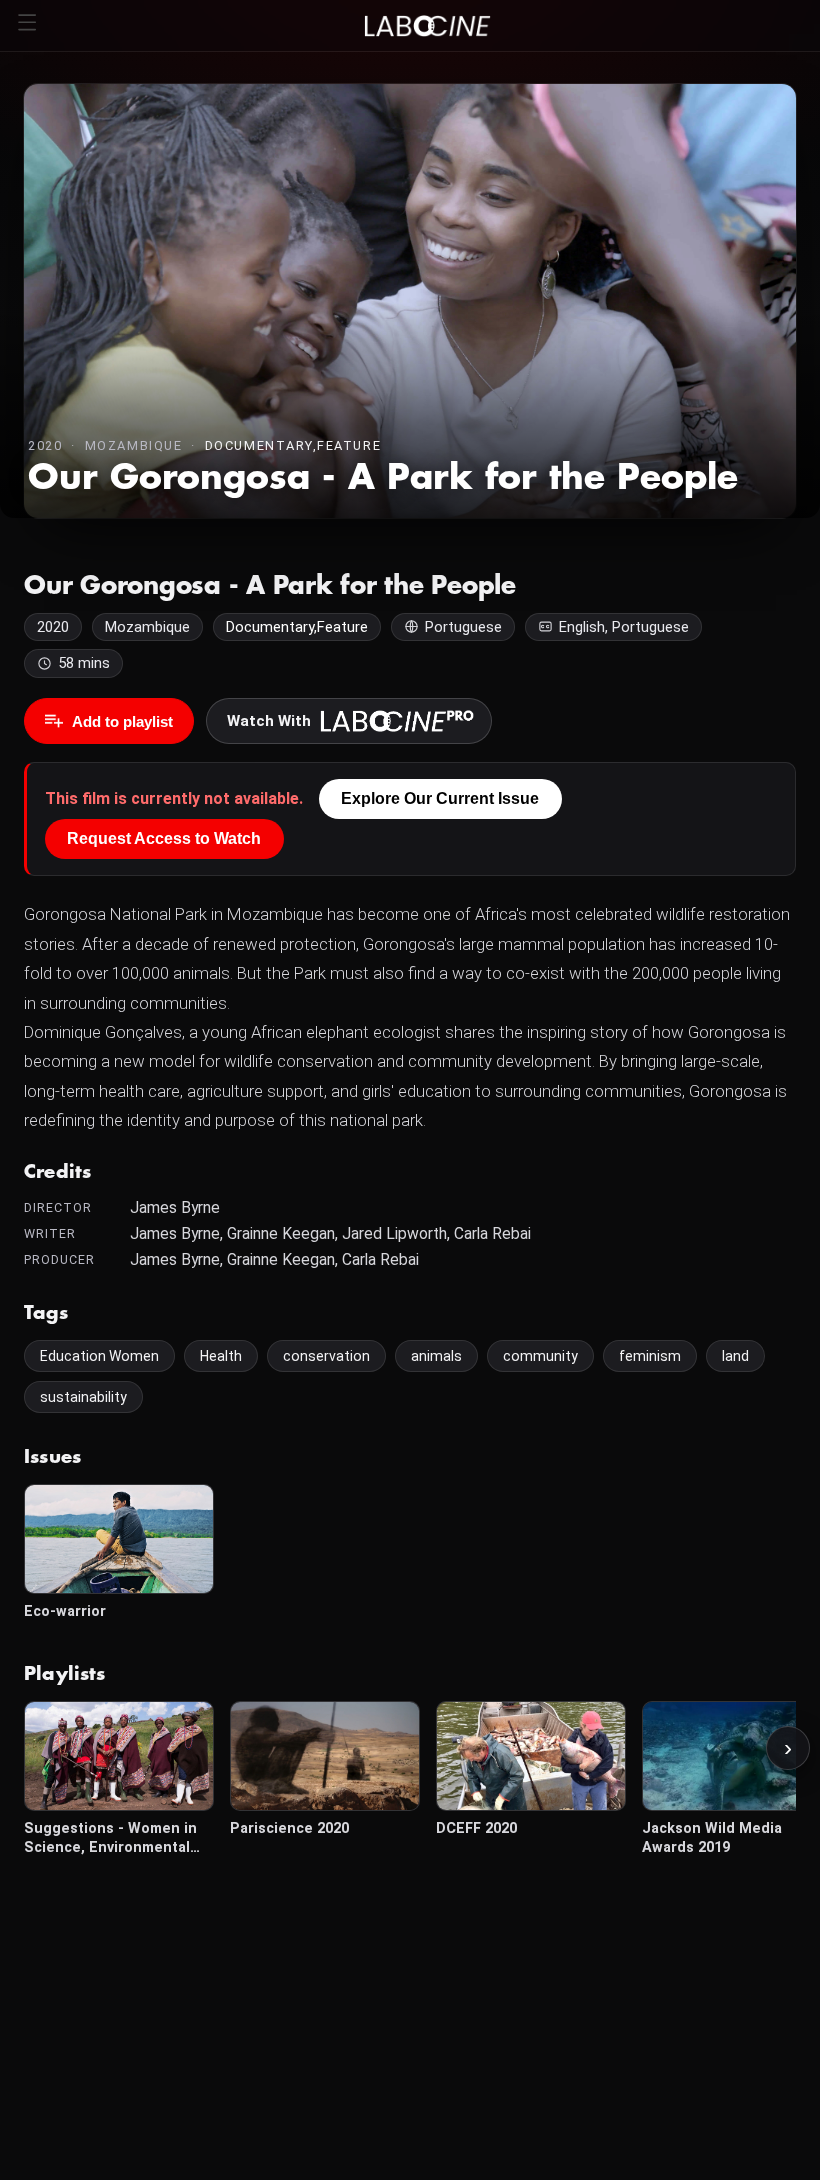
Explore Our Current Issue (440, 798)
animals (436, 1356)
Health (221, 1356)
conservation (326, 1356)
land (735, 1356)
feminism (650, 1356)
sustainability (83, 1397)
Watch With (269, 721)
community (540, 1356)
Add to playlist (122, 721)
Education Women (99, 1356)
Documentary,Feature (293, 445)
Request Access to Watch (164, 838)
